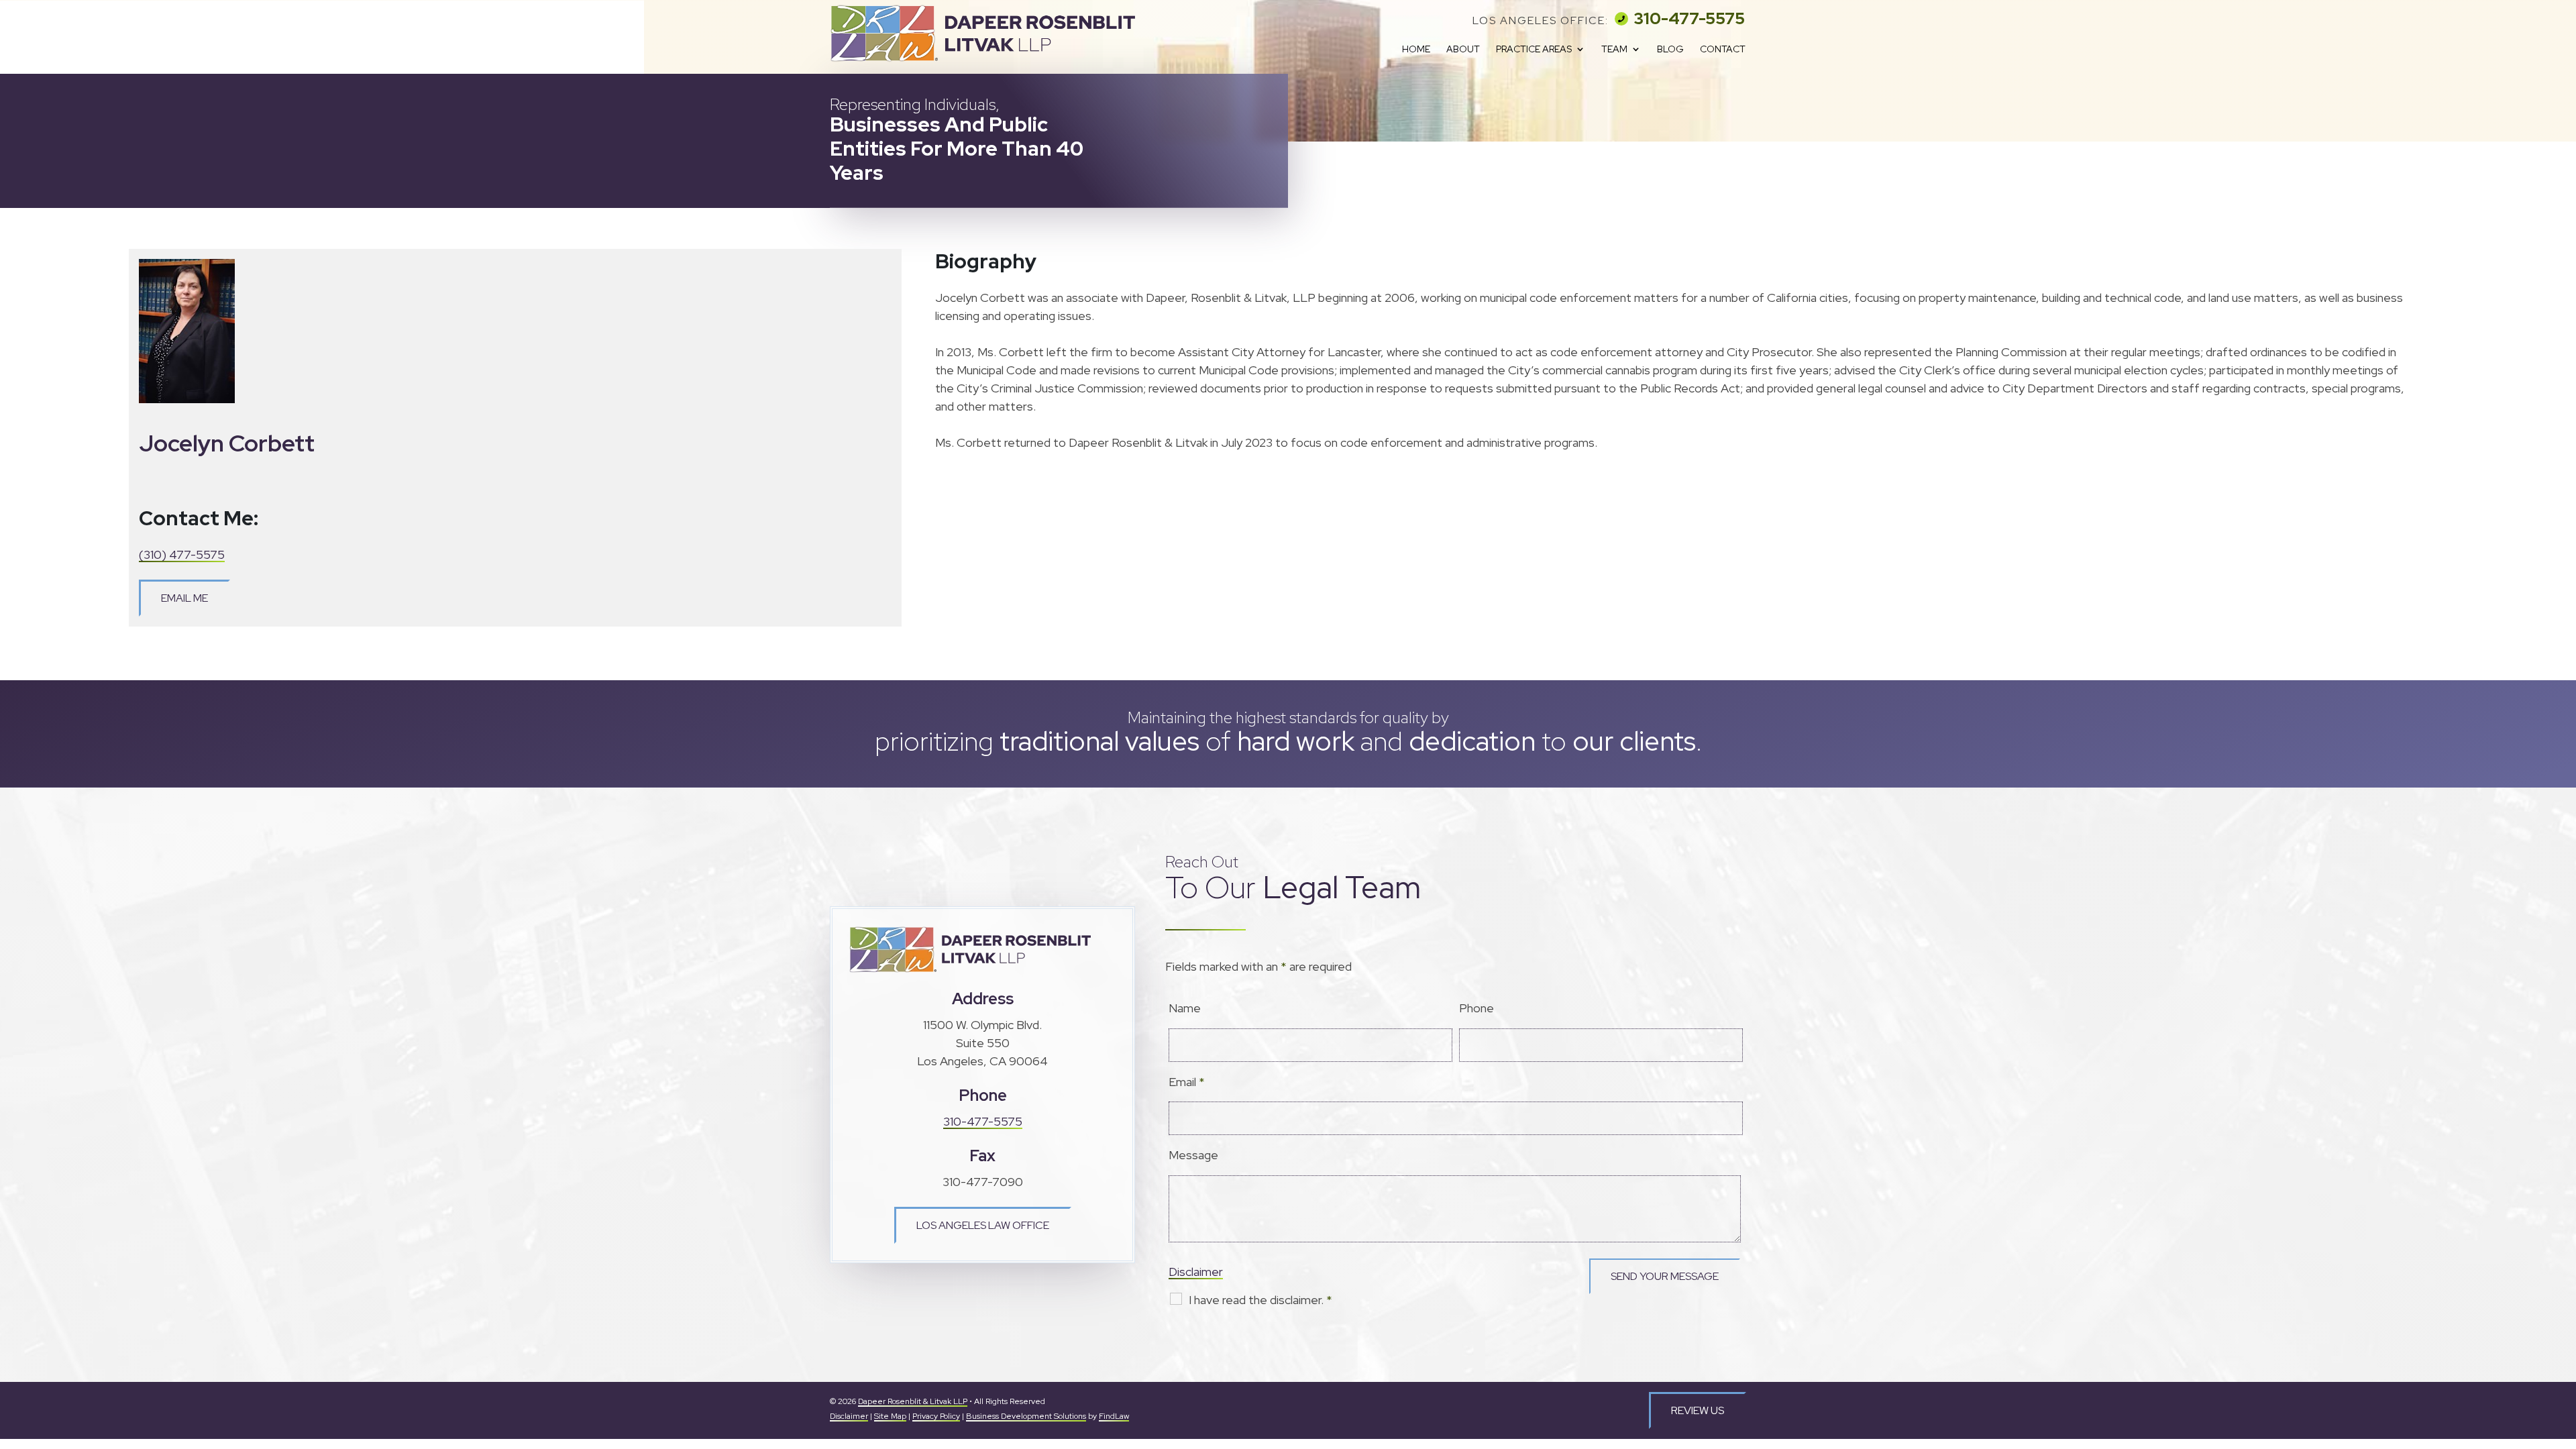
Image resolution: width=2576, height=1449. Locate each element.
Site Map (890, 1416)
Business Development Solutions (1026, 1416)
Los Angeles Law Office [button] (983, 1225)
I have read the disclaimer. (1260, 1300)
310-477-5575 (1689, 18)
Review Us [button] (1698, 1410)
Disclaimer (1196, 1272)
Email (1187, 1082)
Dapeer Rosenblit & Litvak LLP (913, 1401)
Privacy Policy (936, 1416)
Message (1193, 1155)
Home (1416, 50)
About (1463, 50)
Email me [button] (184, 598)
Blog (1670, 50)
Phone (1477, 1008)
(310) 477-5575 (182, 554)
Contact (1723, 50)
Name (1185, 1008)
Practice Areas (1534, 50)
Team (1614, 50)
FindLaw (1114, 1416)
